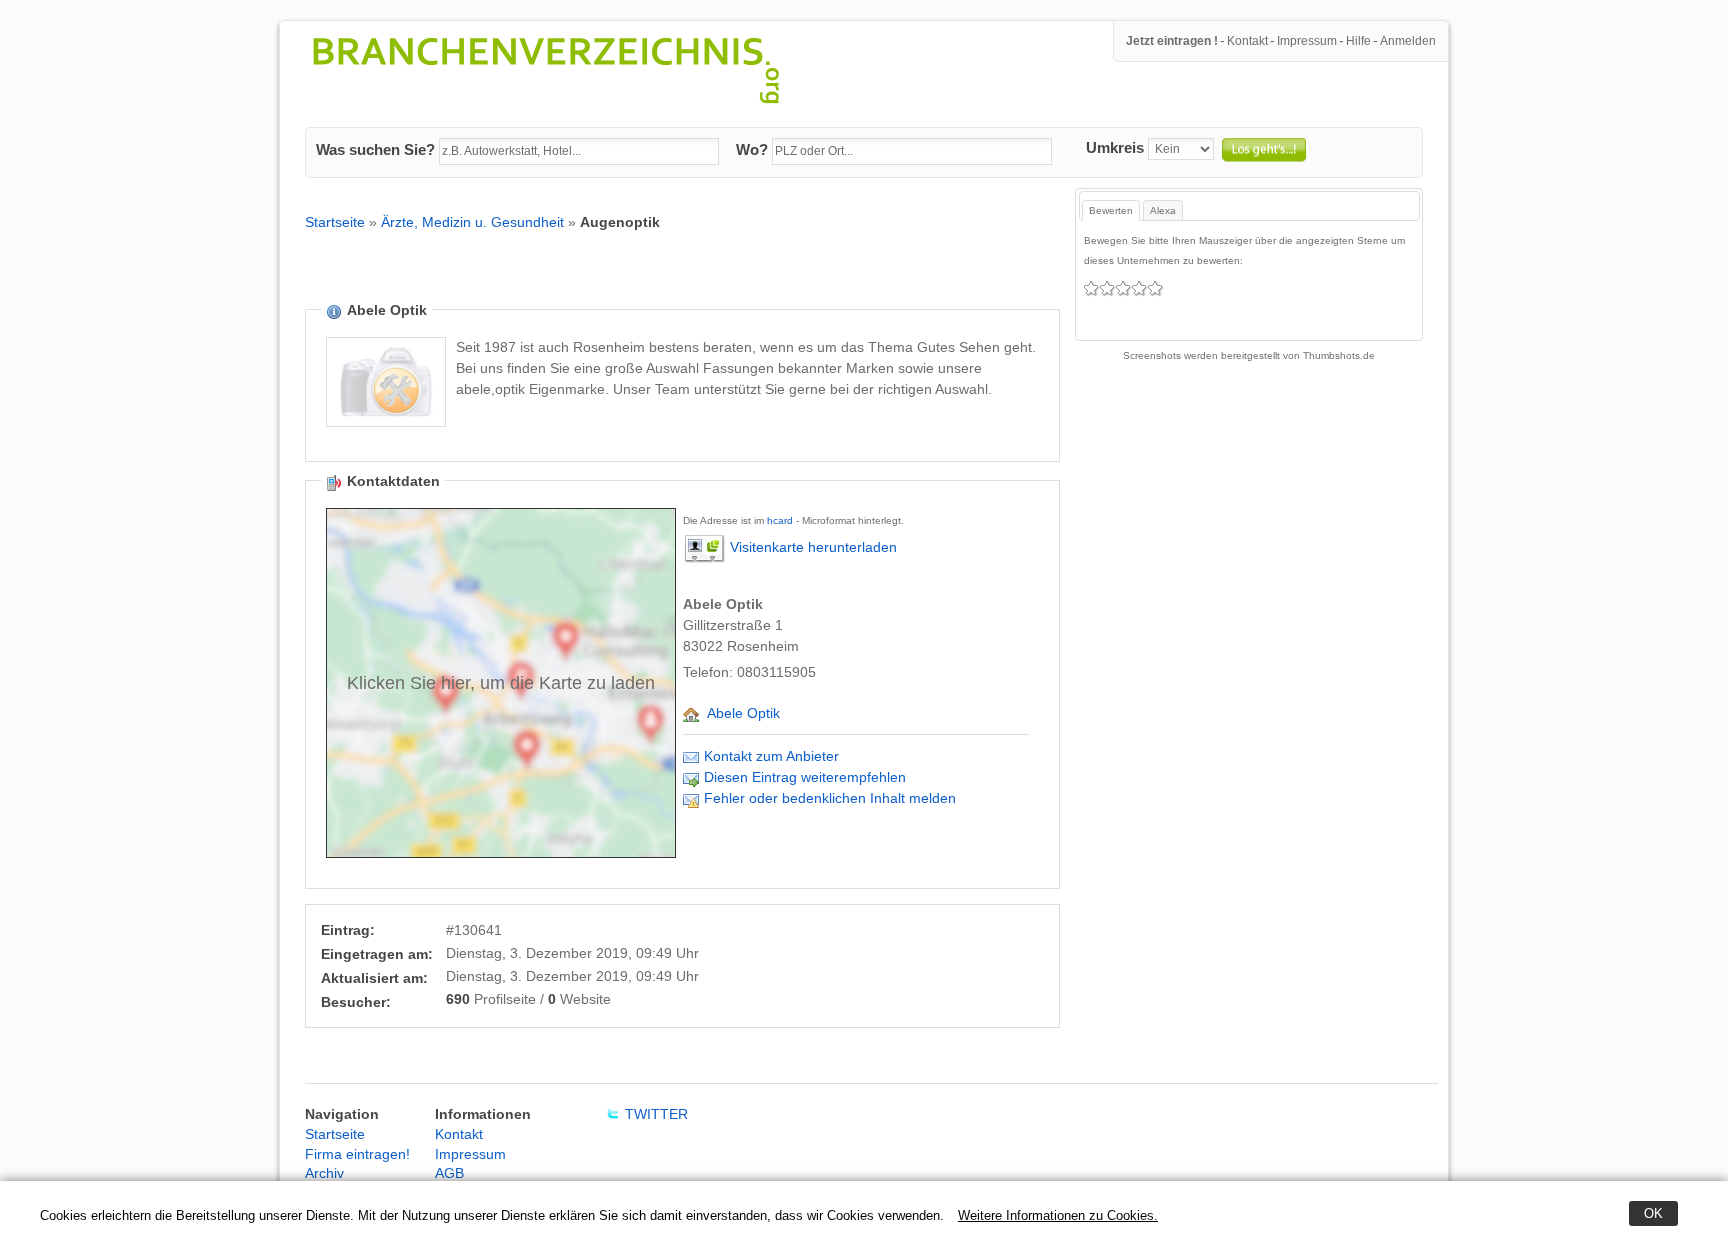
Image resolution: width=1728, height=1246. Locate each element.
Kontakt (1247, 41)
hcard (780, 520)
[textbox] (579, 152)
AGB (449, 1173)
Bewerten (1111, 210)
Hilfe (1358, 41)
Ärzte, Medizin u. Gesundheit (472, 222)
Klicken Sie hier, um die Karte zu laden (501, 683)
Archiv (324, 1173)
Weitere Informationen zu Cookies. (1058, 1215)
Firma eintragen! (357, 1154)
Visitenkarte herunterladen (813, 548)
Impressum (1307, 41)
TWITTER (656, 1114)
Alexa (1163, 210)
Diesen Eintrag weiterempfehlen (805, 777)
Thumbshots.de (1339, 355)
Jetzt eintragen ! (1172, 41)
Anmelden (1408, 41)
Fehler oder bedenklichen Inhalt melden (830, 798)
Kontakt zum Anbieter (771, 756)
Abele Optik (743, 713)
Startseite (335, 222)
